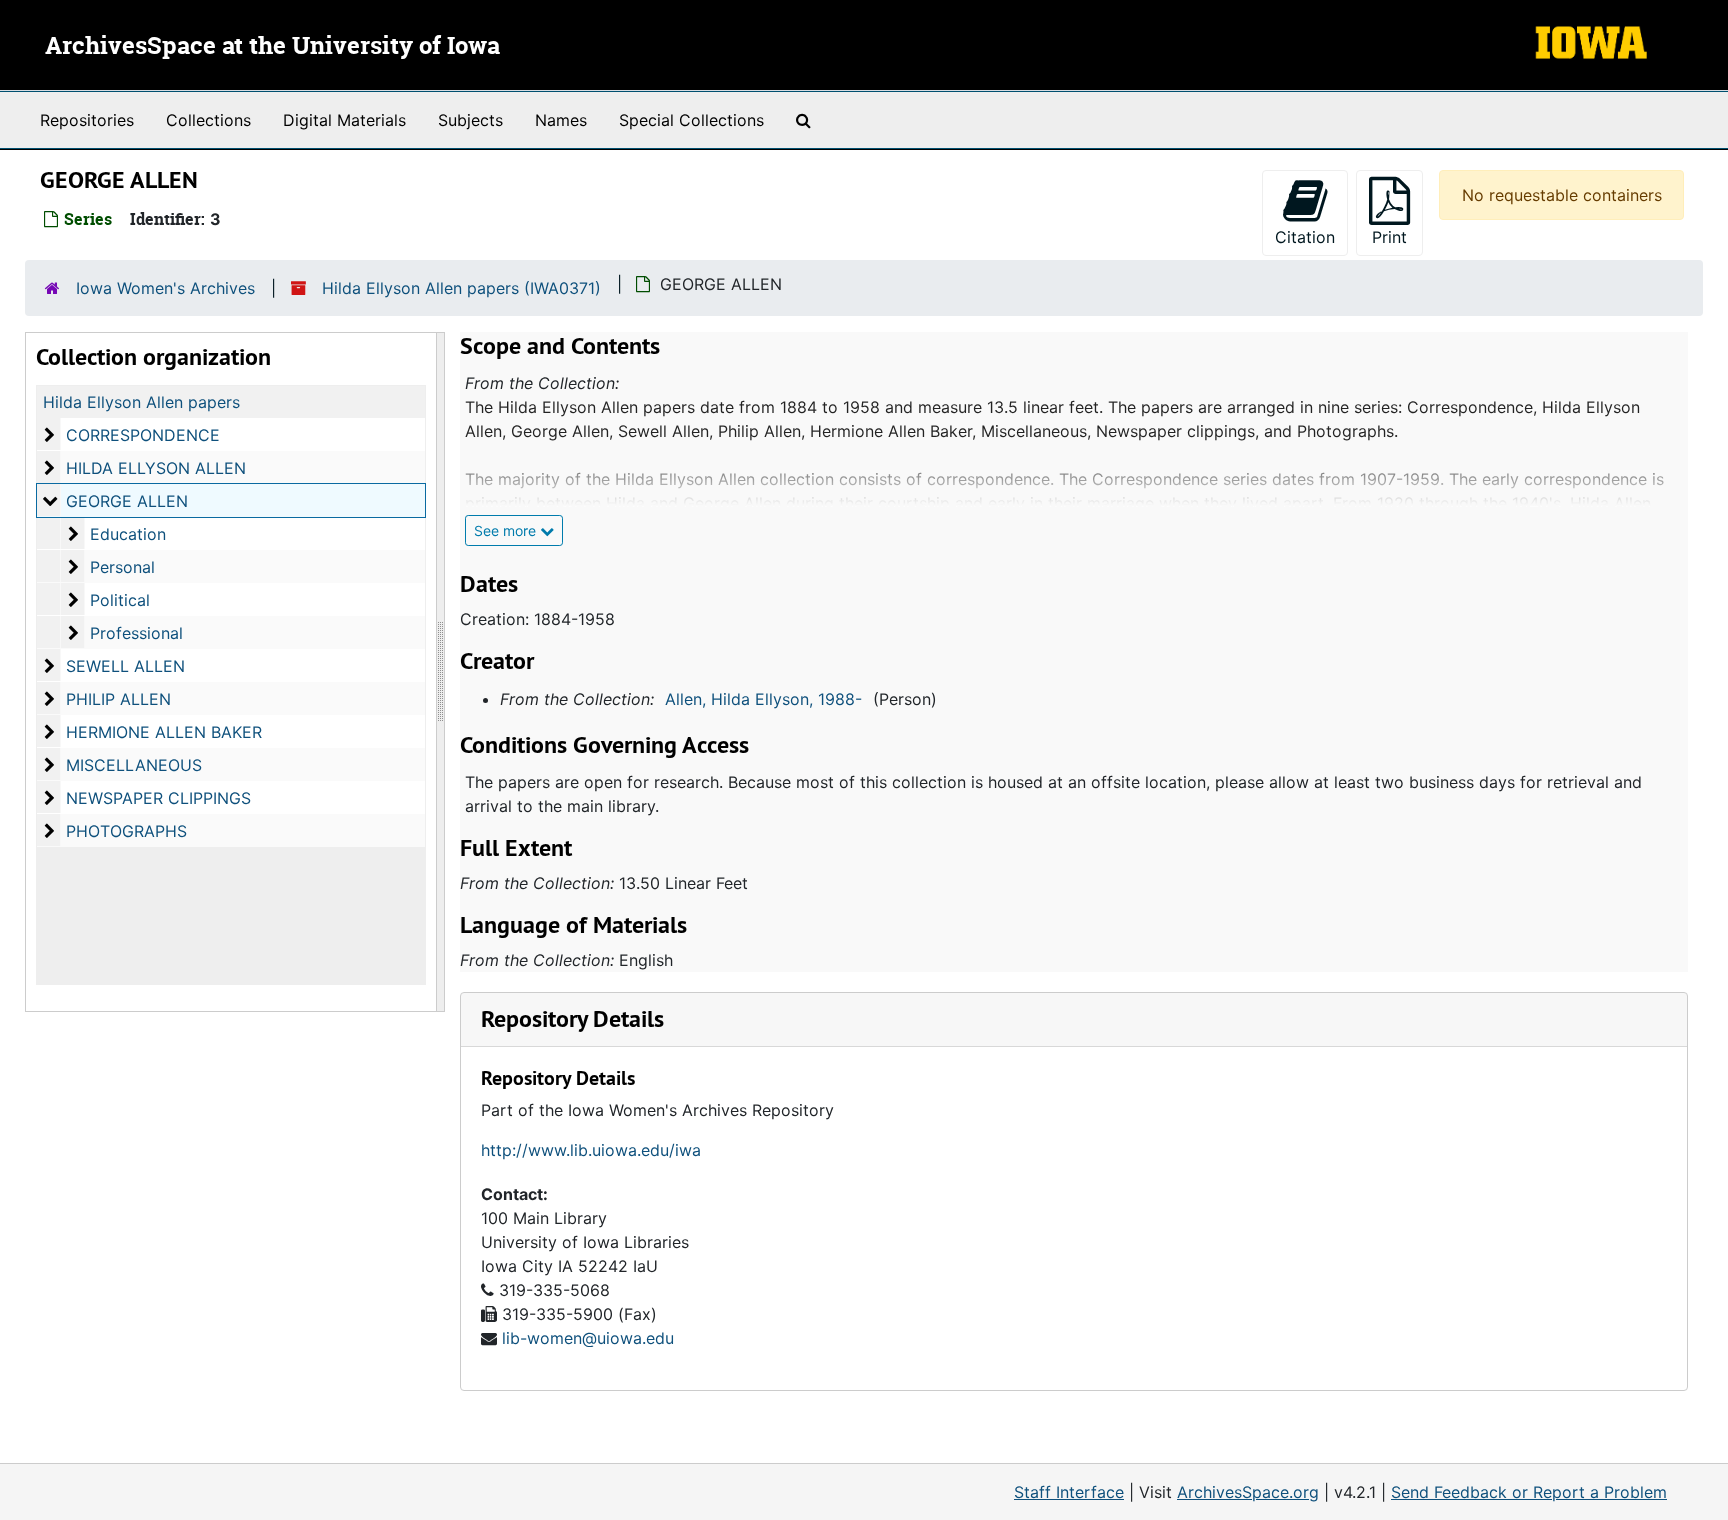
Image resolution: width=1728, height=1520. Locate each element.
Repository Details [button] (572, 1018)
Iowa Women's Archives (165, 288)
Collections (208, 120)
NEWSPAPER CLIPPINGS (158, 798)
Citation (1305, 237)
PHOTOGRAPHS (126, 831)
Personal (122, 567)
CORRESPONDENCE (143, 435)
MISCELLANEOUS (134, 765)
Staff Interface (1069, 1492)
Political (120, 600)
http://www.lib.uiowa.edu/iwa (591, 1150)
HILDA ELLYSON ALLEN (156, 468)
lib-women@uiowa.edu (588, 1338)
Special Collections (691, 120)
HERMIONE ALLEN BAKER (164, 732)
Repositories (87, 120)
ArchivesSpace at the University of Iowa (272, 47)
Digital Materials (344, 120)
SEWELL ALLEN (125, 666)
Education (128, 534)
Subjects (470, 120)
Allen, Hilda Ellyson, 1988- (763, 699)
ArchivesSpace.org (1248, 1492)
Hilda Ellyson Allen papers (141, 402)
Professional (136, 633)
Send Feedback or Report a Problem (1529, 1492)
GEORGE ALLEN (127, 501)
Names (561, 120)
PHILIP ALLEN (118, 699)
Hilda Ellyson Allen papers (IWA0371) (461, 288)
